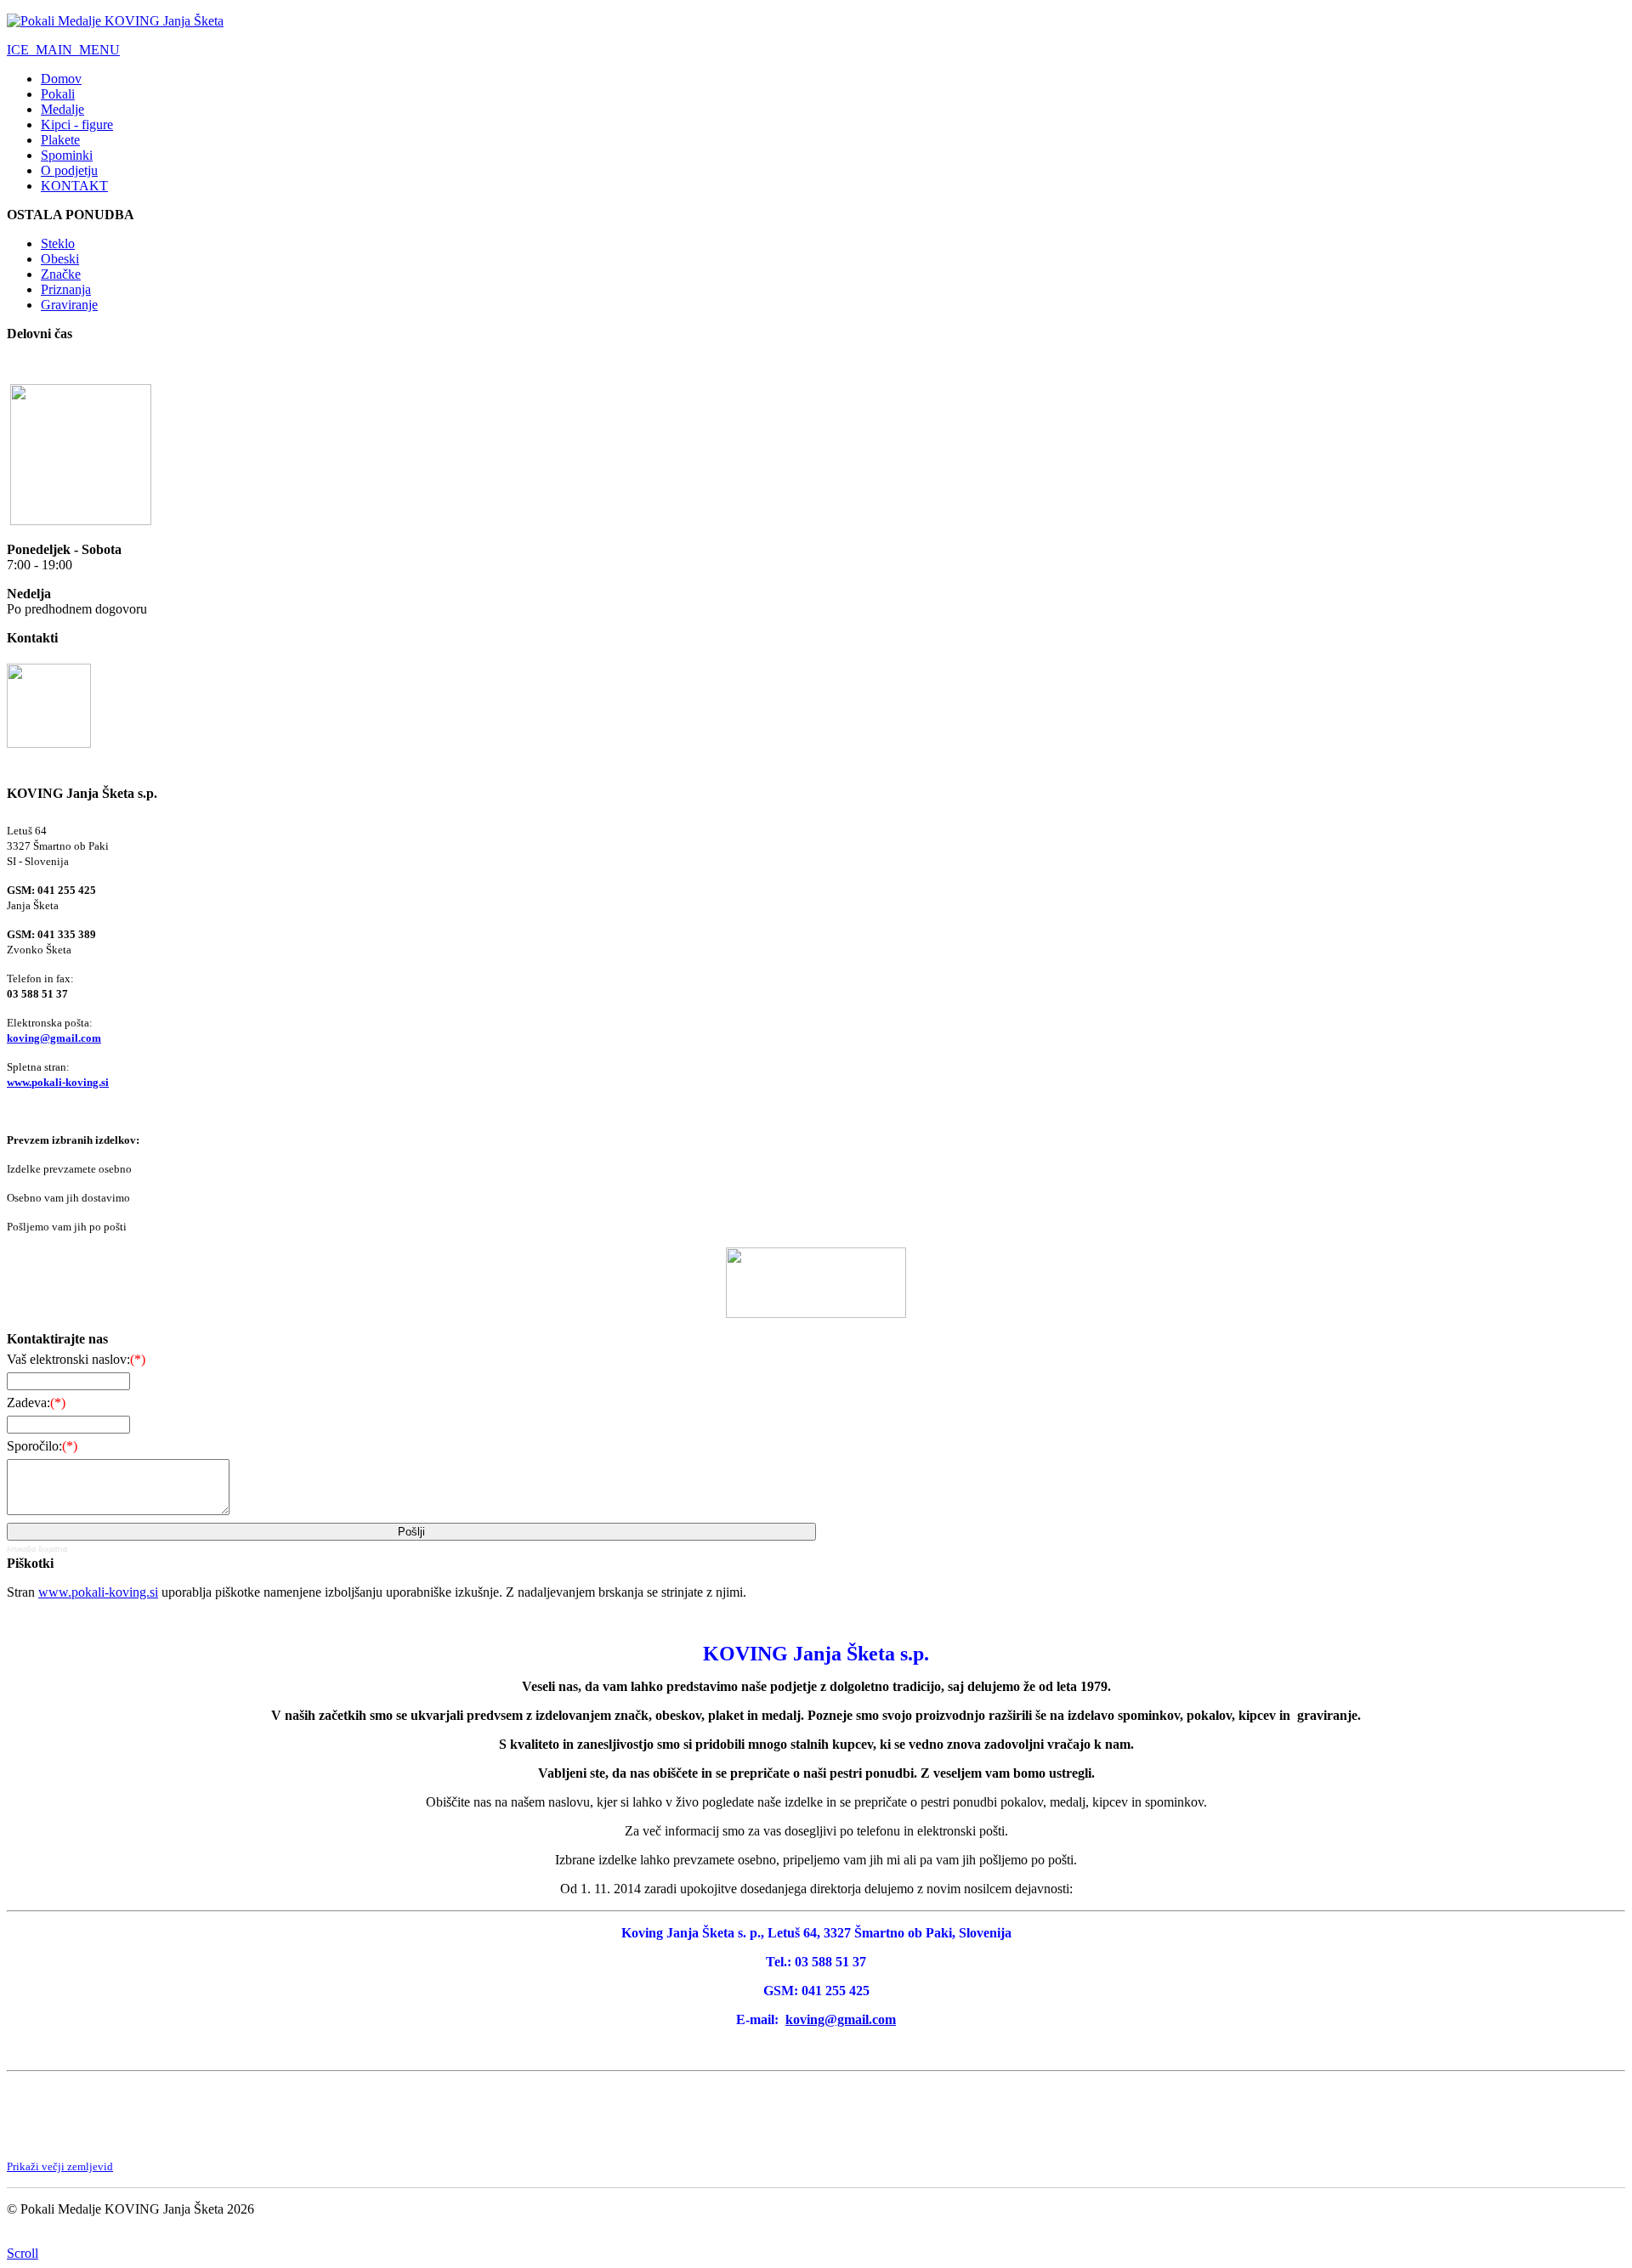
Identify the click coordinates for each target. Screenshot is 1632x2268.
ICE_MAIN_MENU (63, 50)
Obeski (60, 259)
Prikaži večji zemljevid (60, 2166)
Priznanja (66, 289)
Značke (61, 274)
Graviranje (69, 305)
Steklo (58, 243)
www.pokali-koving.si (58, 1082)
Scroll (23, 2253)
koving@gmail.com (54, 1038)
